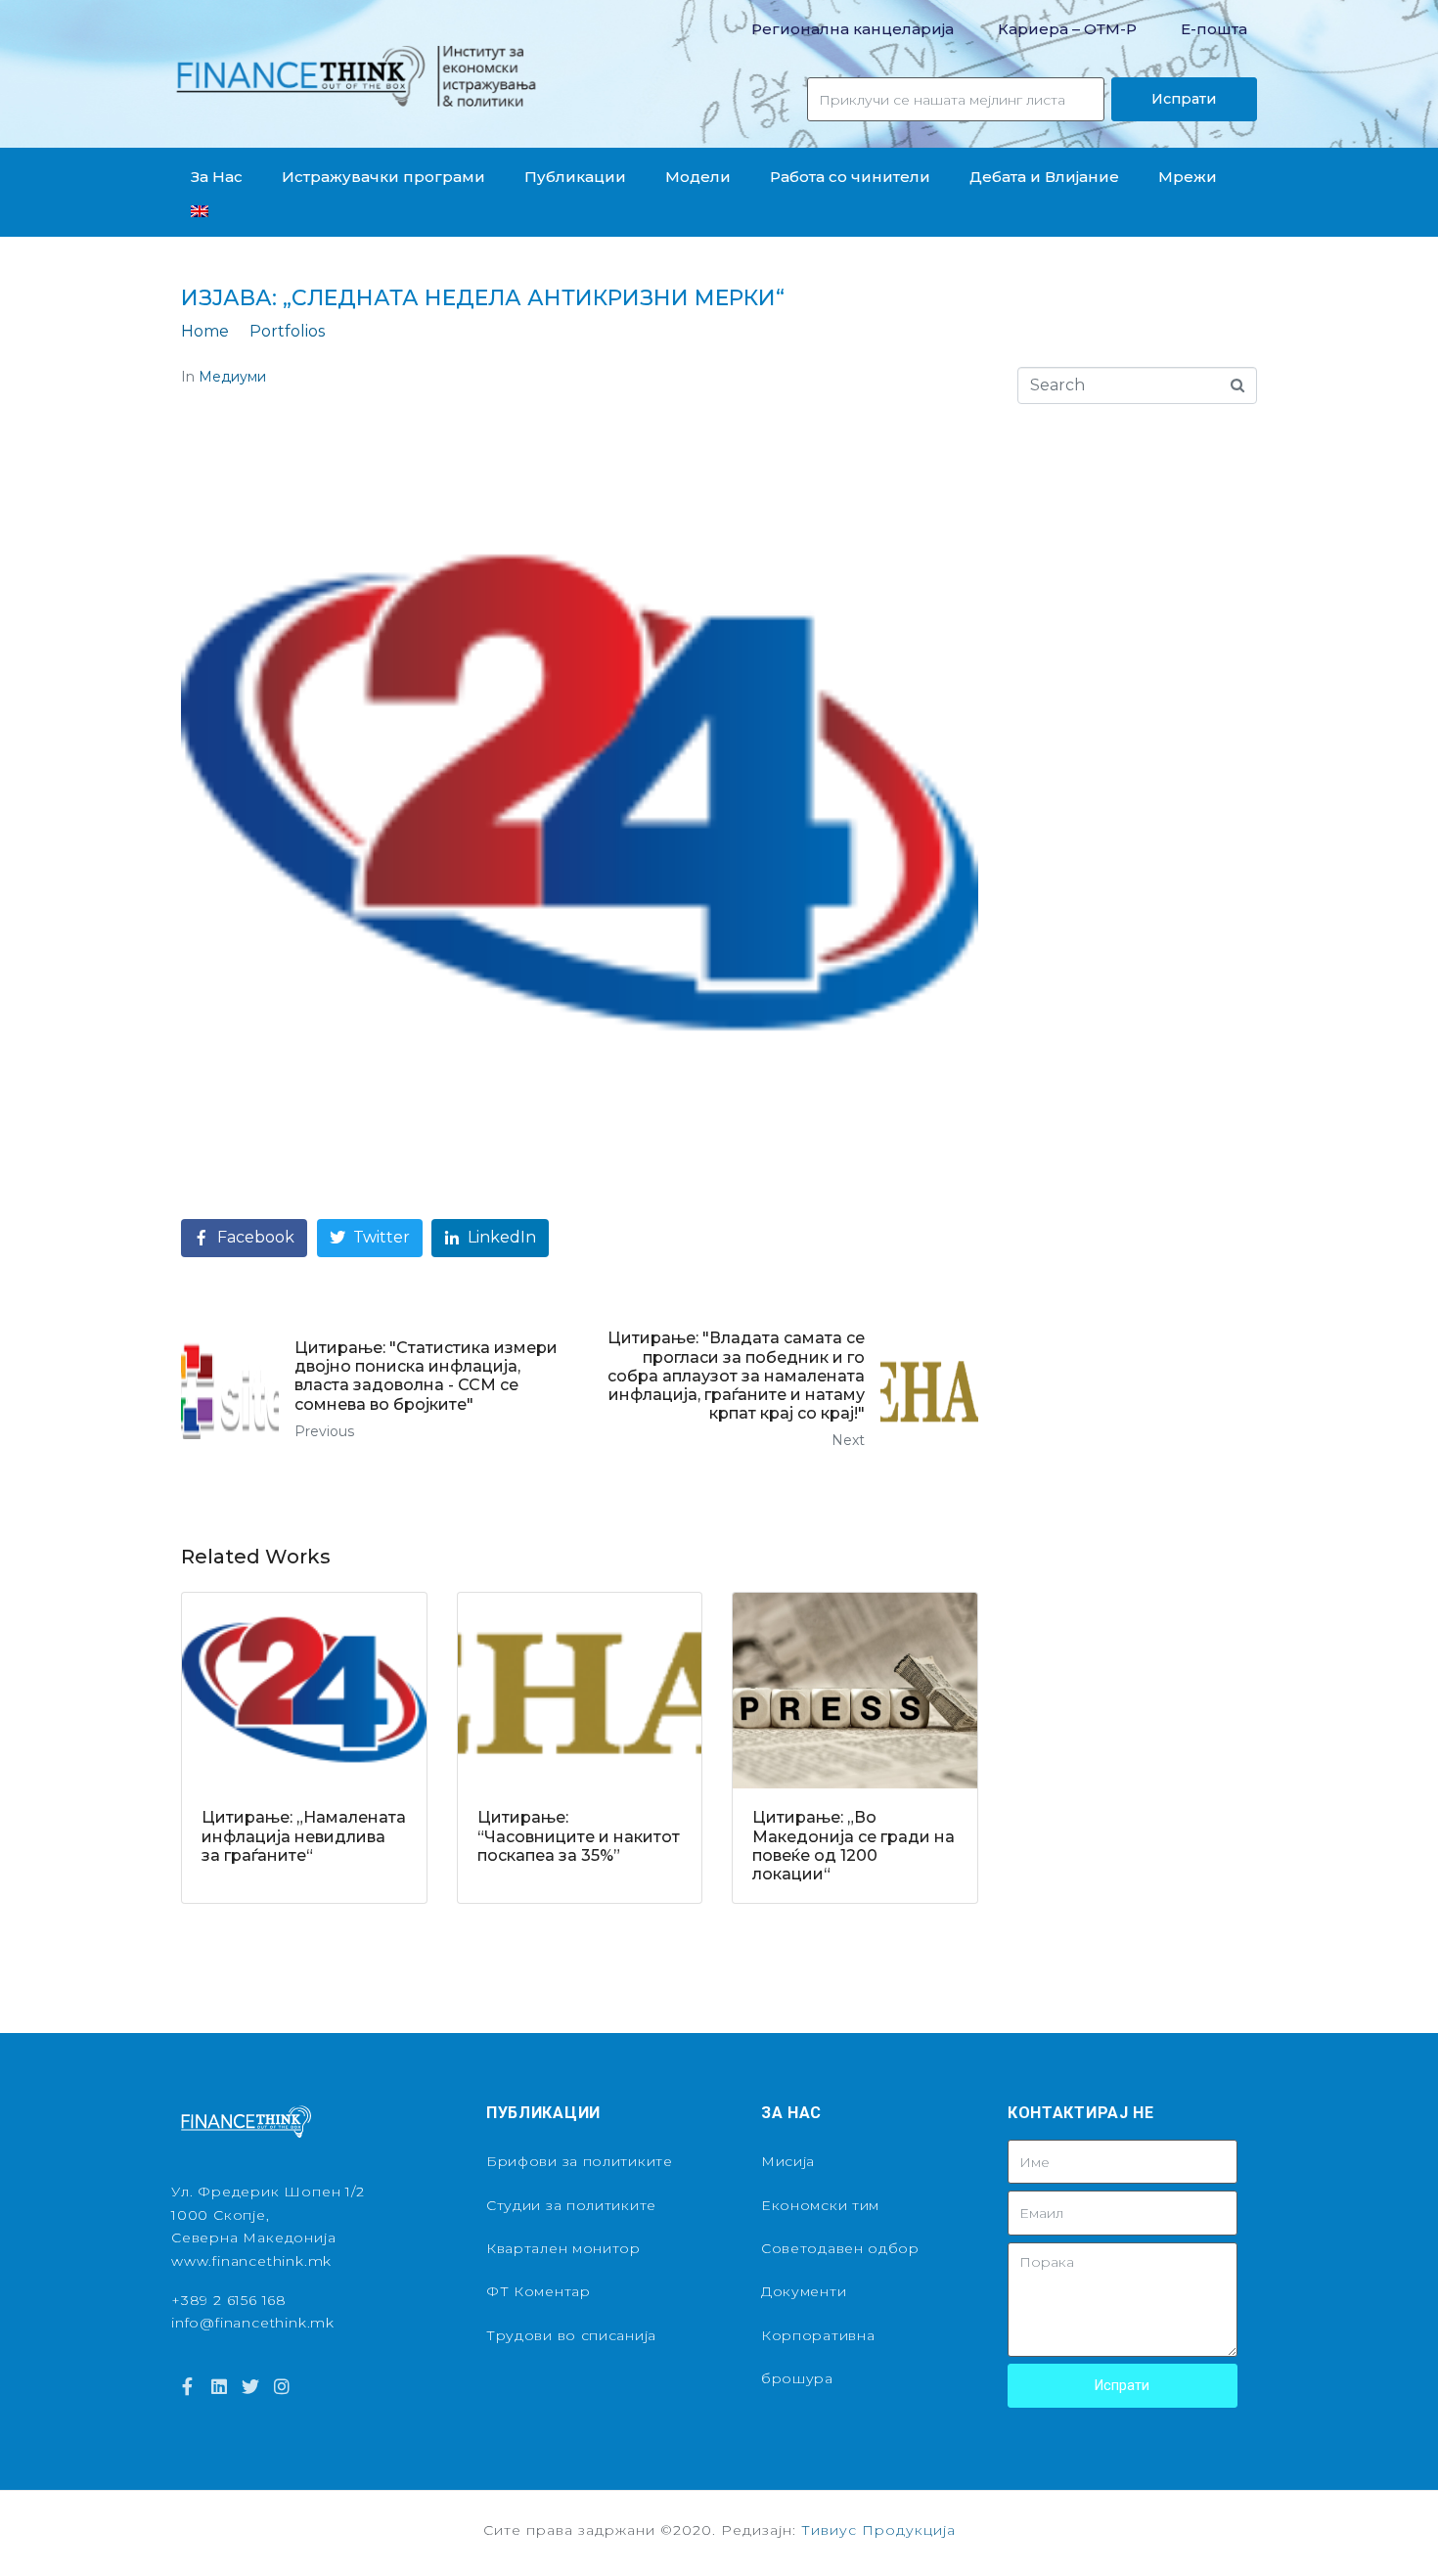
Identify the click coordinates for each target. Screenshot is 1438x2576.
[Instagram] (282, 2386)
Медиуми (232, 377)
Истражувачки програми (383, 177)
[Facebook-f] (187, 2386)
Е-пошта (1214, 29)
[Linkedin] (218, 2386)
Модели (698, 177)
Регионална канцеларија (853, 29)
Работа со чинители (850, 177)
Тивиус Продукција (878, 2530)
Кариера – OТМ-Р (1067, 29)
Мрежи (1188, 177)
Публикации (575, 177)
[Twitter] (250, 2386)
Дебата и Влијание (1044, 177)
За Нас (217, 177)
